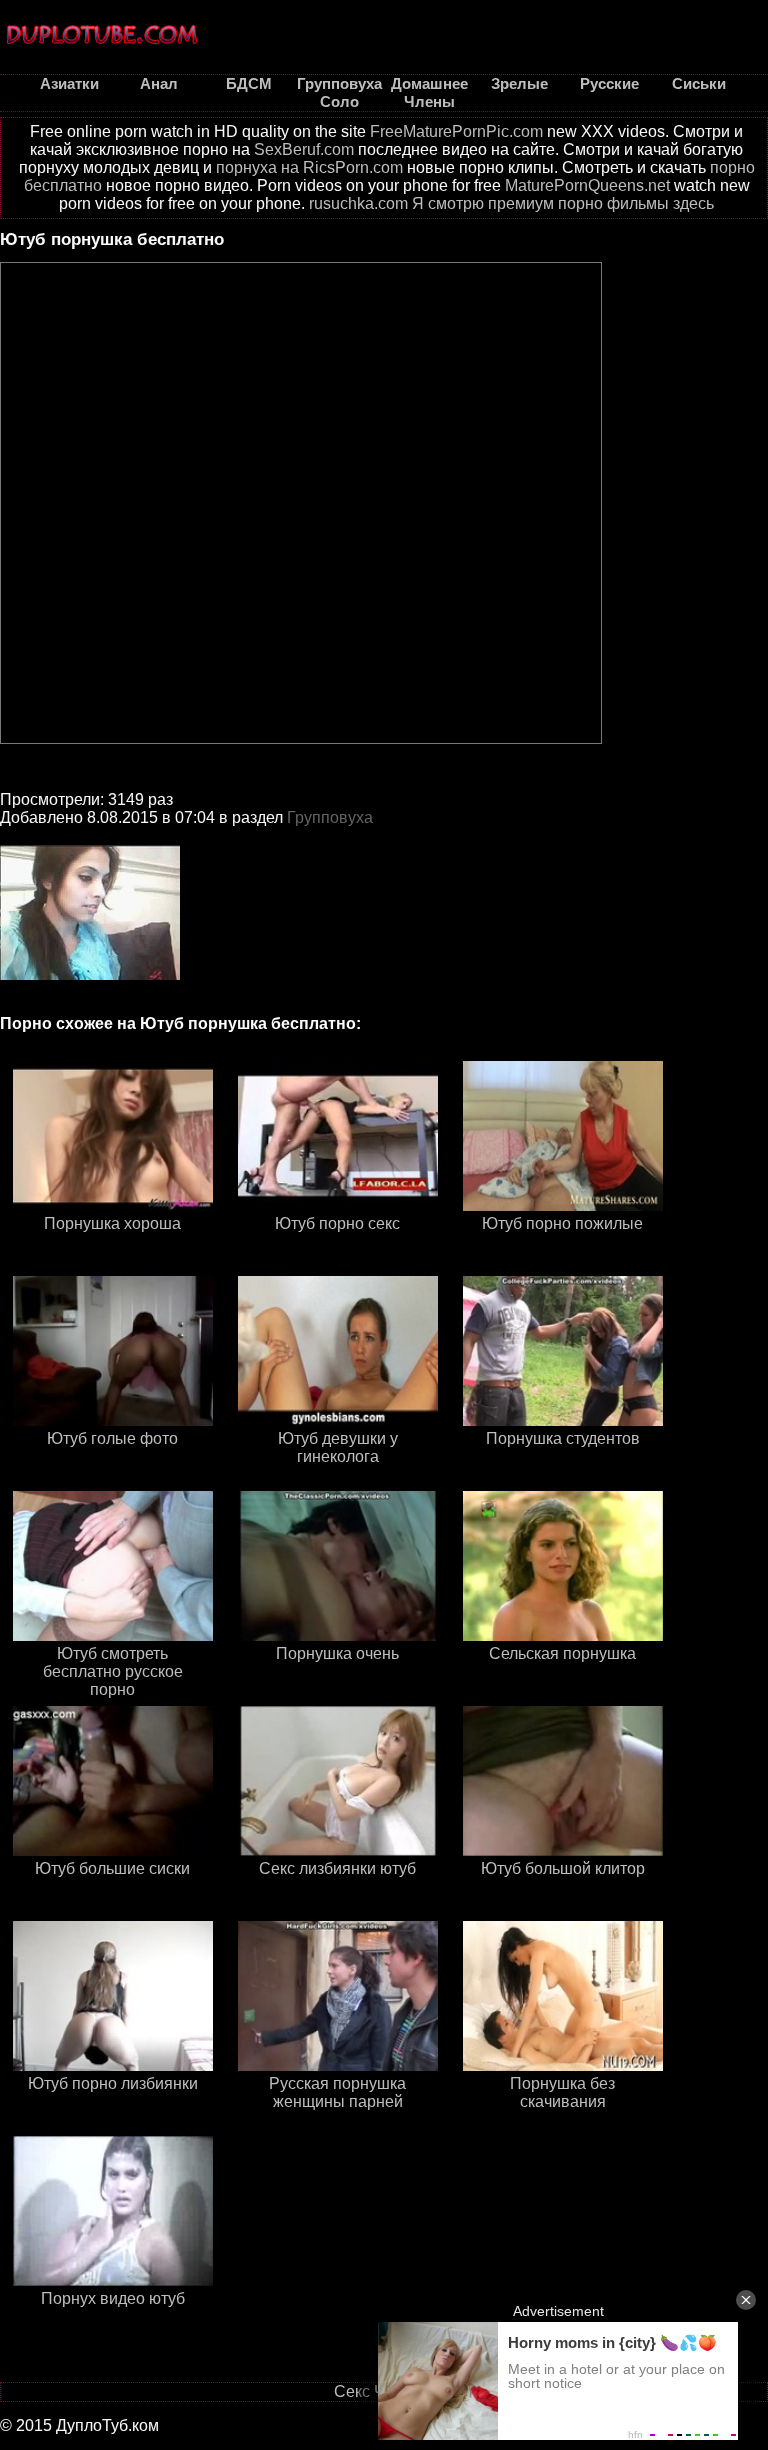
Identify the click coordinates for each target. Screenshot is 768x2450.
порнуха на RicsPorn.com (309, 167)
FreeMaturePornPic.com (456, 131)
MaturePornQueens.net (587, 185)
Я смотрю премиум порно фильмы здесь (563, 203)
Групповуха (330, 817)
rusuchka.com (358, 203)
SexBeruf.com (304, 149)
